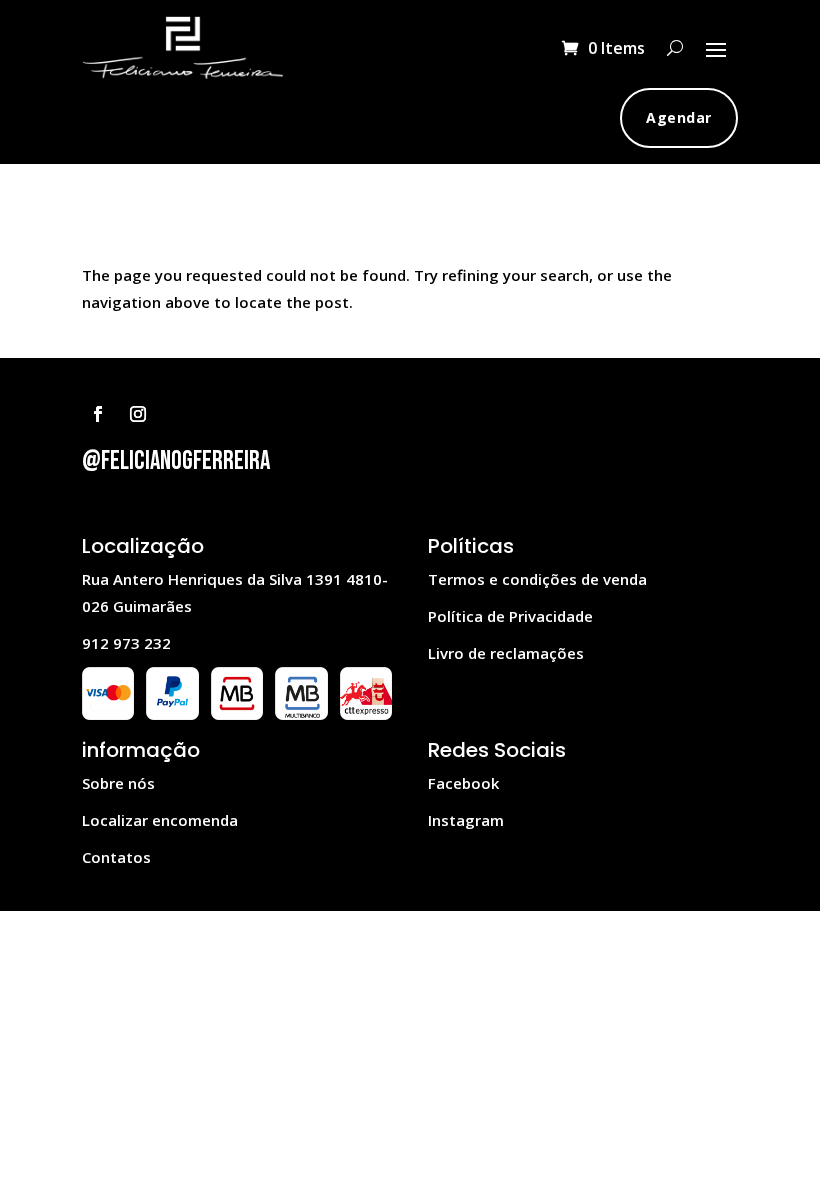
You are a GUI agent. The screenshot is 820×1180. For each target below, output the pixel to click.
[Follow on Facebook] (98, 414)
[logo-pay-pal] (172, 714)
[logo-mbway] (237, 714)
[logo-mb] (301, 714)
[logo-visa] (108, 714)
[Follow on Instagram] (138, 414)
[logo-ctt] (366, 714)
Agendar (679, 117)
